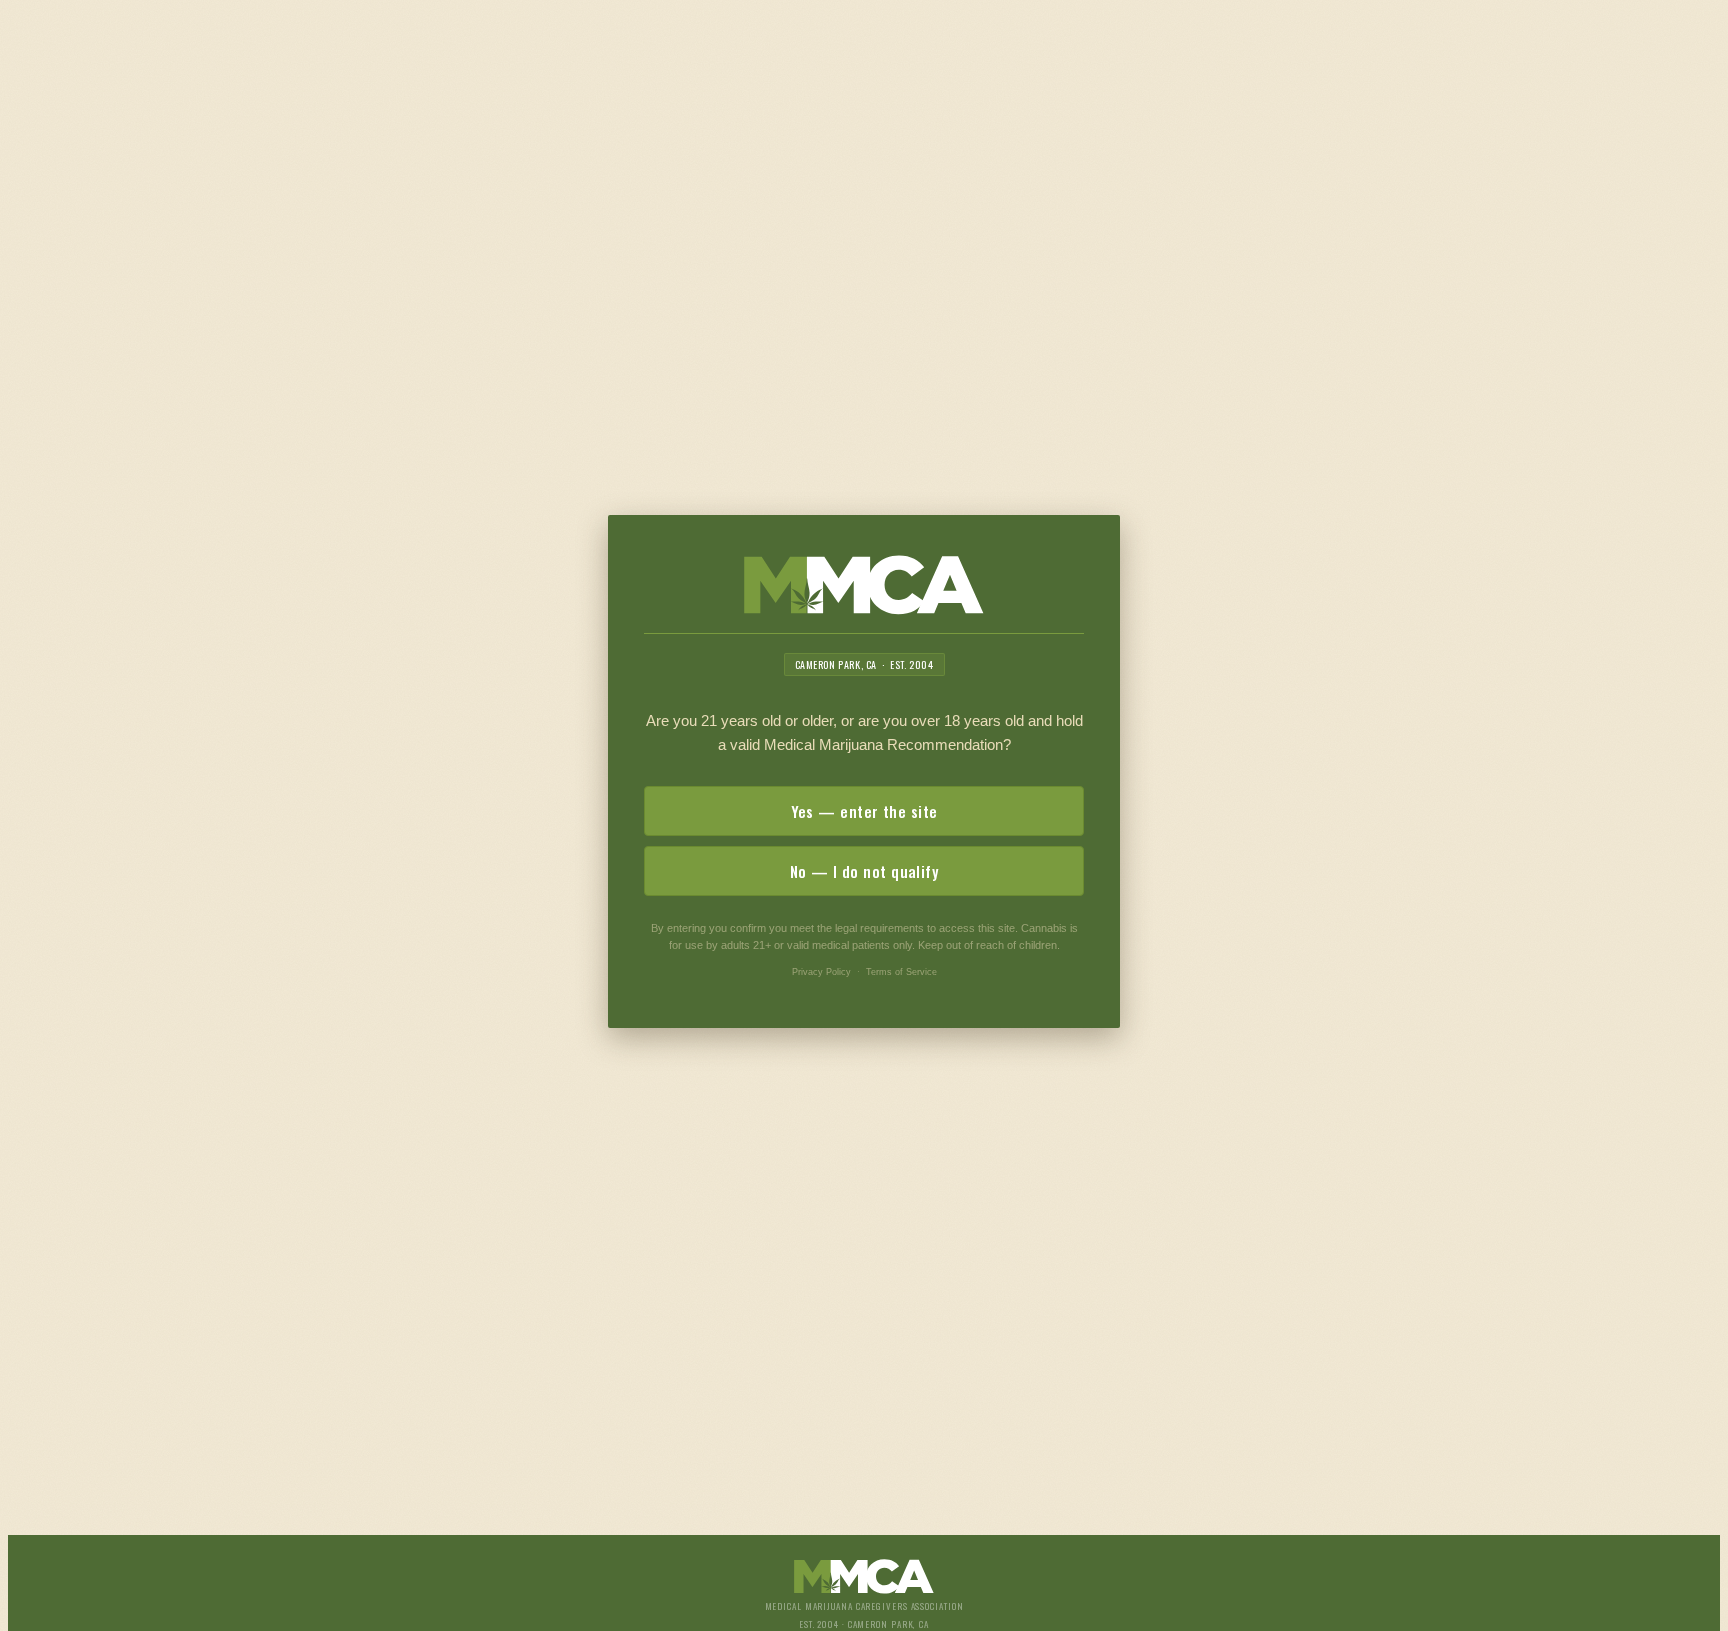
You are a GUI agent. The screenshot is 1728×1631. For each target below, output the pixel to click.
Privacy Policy (821, 972)
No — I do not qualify (864, 871)
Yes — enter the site (864, 811)
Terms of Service (901, 972)
